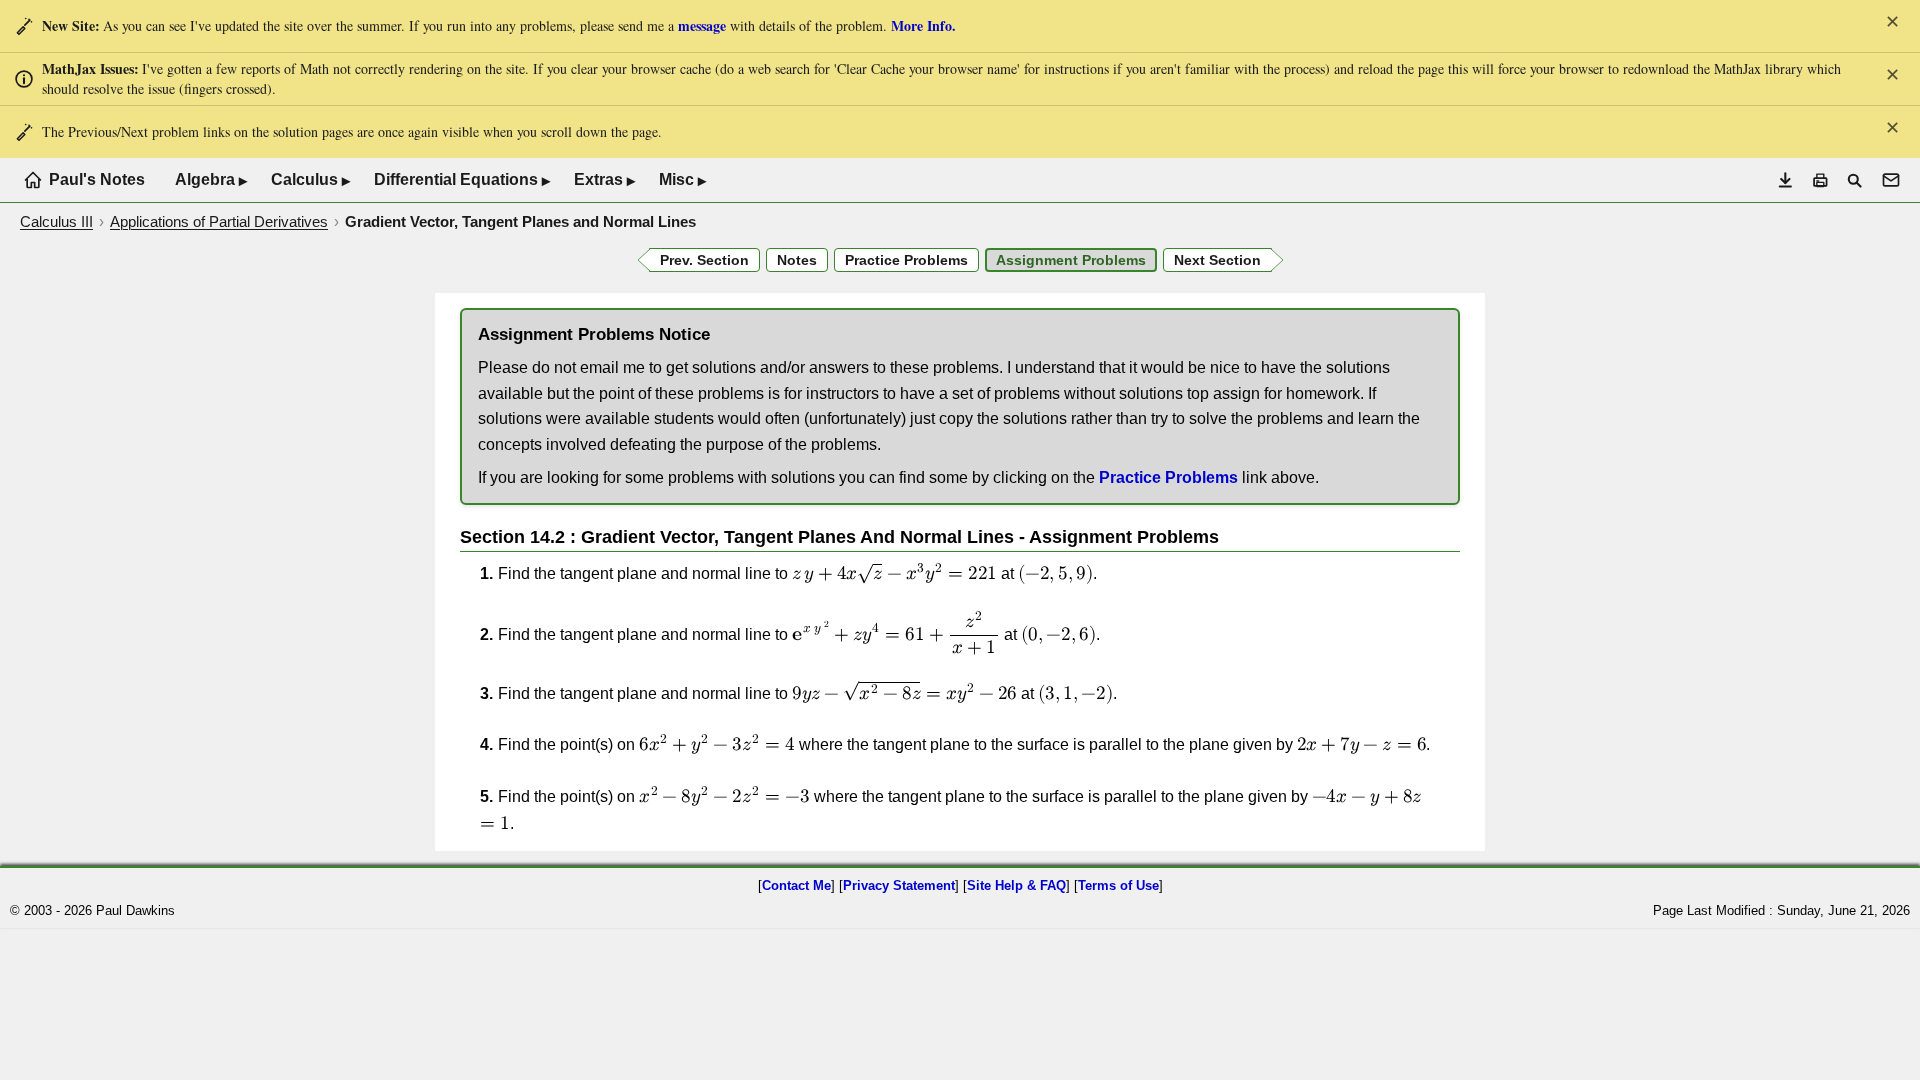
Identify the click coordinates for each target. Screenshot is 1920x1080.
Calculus (310, 180)
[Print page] (1820, 180)
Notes (797, 260)
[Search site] (1854, 180)
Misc (682, 180)
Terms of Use (1118, 885)
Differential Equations (462, 180)
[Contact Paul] (1891, 180)
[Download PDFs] (1785, 180)
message (702, 25)
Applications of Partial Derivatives (219, 221)
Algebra (211, 180)
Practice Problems (1168, 477)
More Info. (923, 25)
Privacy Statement (899, 885)
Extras (604, 180)
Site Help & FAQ (1016, 885)
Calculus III (56, 221)
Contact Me (796, 885)
